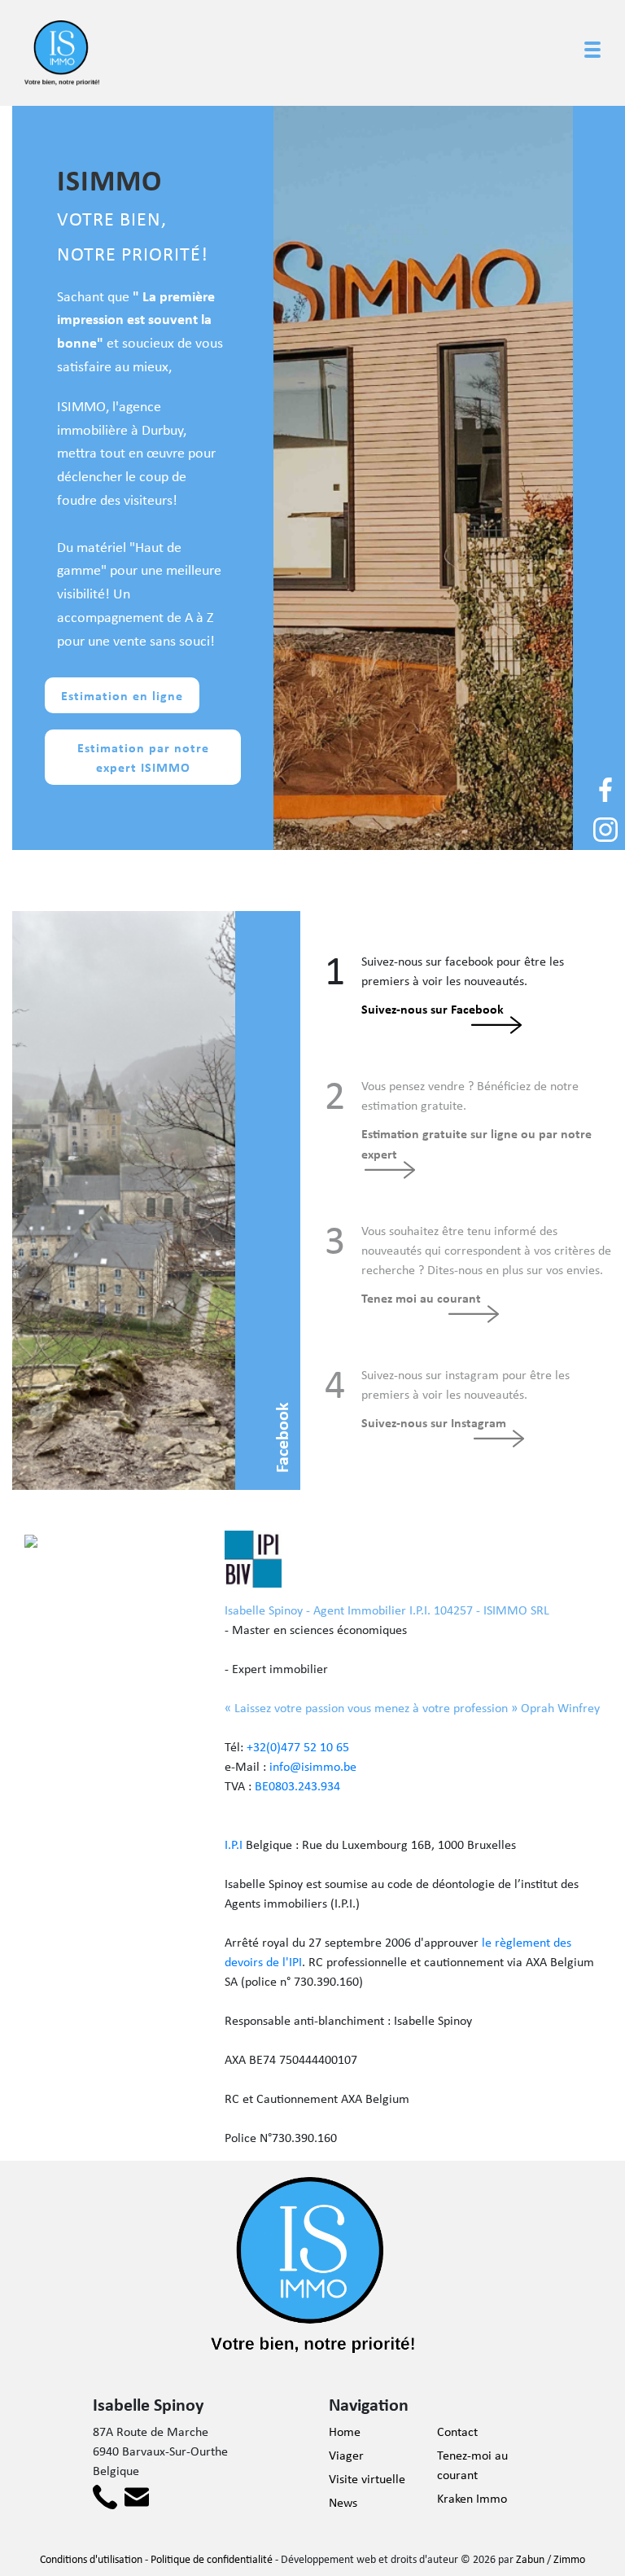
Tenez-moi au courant (472, 2465)
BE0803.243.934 (297, 1786)
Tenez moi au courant (421, 1298)
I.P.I (234, 1844)
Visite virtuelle (367, 2479)
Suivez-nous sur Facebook (433, 1009)
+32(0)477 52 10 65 (298, 1747)
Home (345, 2431)
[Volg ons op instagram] (605, 828)
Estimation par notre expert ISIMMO (143, 757)
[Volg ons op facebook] (605, 789)
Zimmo (569, 2559)
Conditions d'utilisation (91, 2559)
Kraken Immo (472, 2498)
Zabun (530, 2559)
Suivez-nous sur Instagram (434, 1422)
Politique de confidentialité (212, 2559)
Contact (457, 2431)
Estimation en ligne (122, 695)
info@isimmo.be (313, 1766)
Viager (346, 2455)
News (343, 2502)
